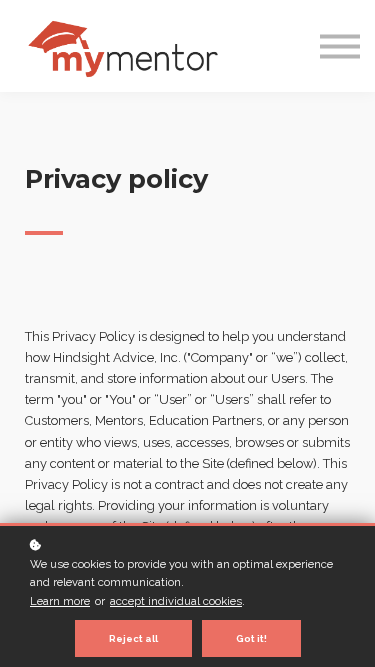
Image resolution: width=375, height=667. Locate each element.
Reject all (133, 638)
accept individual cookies (176, 601)
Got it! (251, 638)
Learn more (60, 601)
